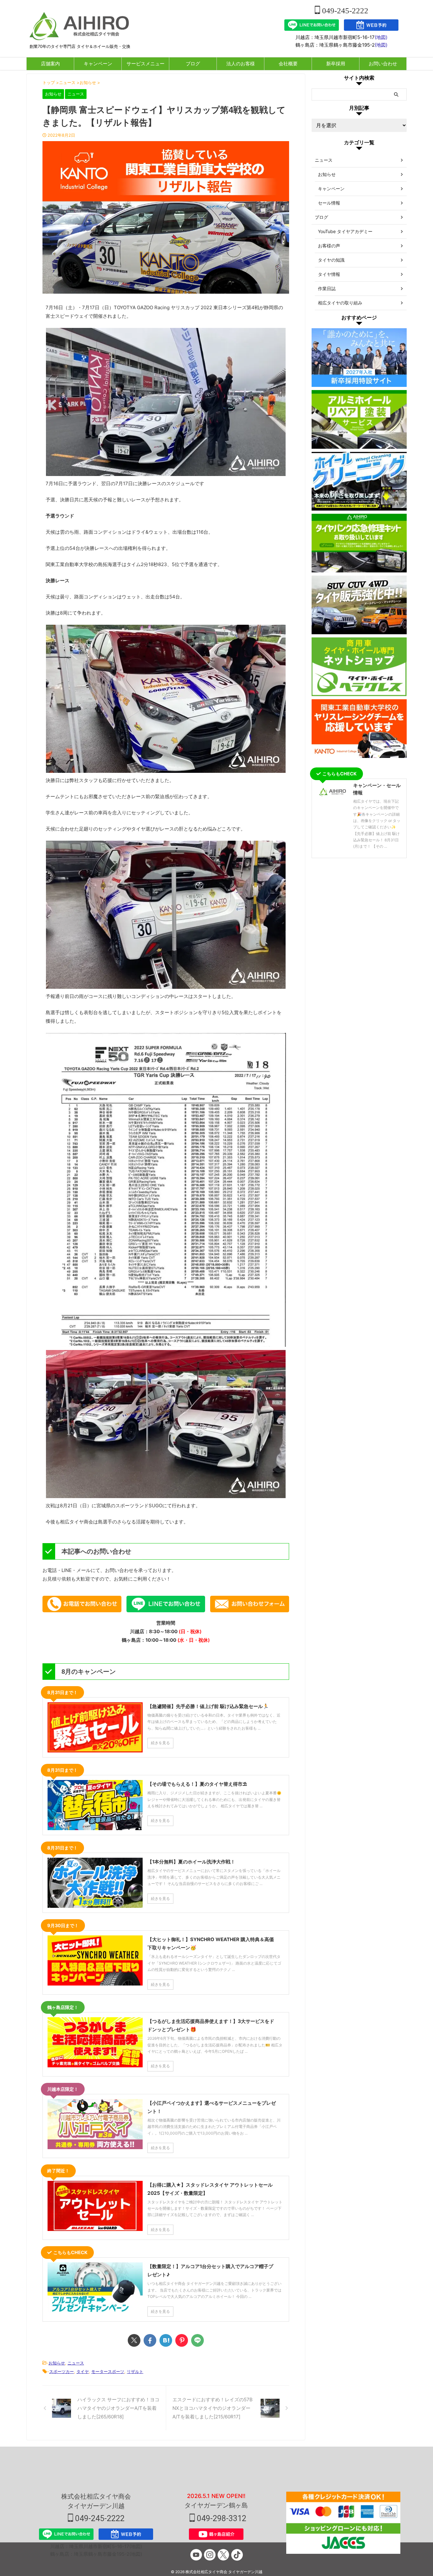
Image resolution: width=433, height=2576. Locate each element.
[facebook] (150, 2340)
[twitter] (134, 2340)
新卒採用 (336, 64)
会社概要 (288, 64)
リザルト (135, 2371)
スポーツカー (61, 2371)
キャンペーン (98, 64)
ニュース (76, 2363)
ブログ (193, 64)
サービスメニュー (145, 64)
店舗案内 (50, 64)
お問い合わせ (383, 64)
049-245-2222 (344, 11)
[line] (197, 2340)
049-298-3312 (221, 2518)
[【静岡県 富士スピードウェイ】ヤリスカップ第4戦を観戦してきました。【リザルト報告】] (166, 2340)
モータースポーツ (108, 2371)
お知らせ (57, 2363)
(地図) (381, 37)
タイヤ (83, 2371)
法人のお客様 (241, 64)
